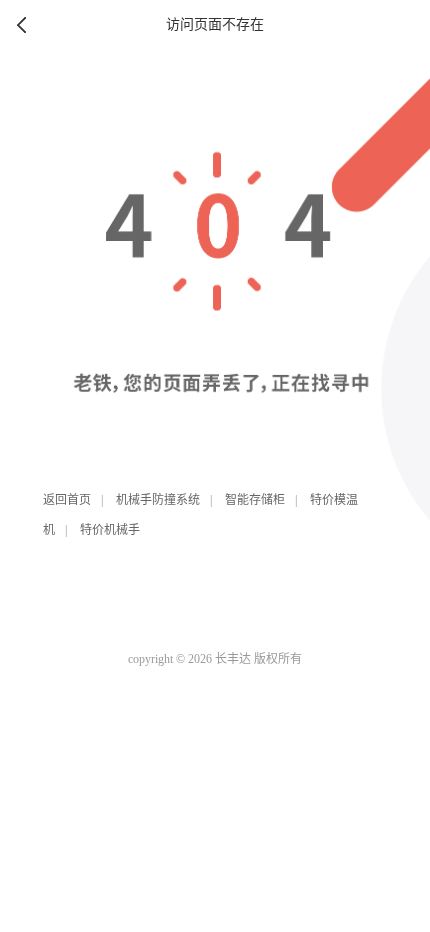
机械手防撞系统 (158, 500)
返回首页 (67, 500)
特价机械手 (110, 530)
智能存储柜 (255, 500)
